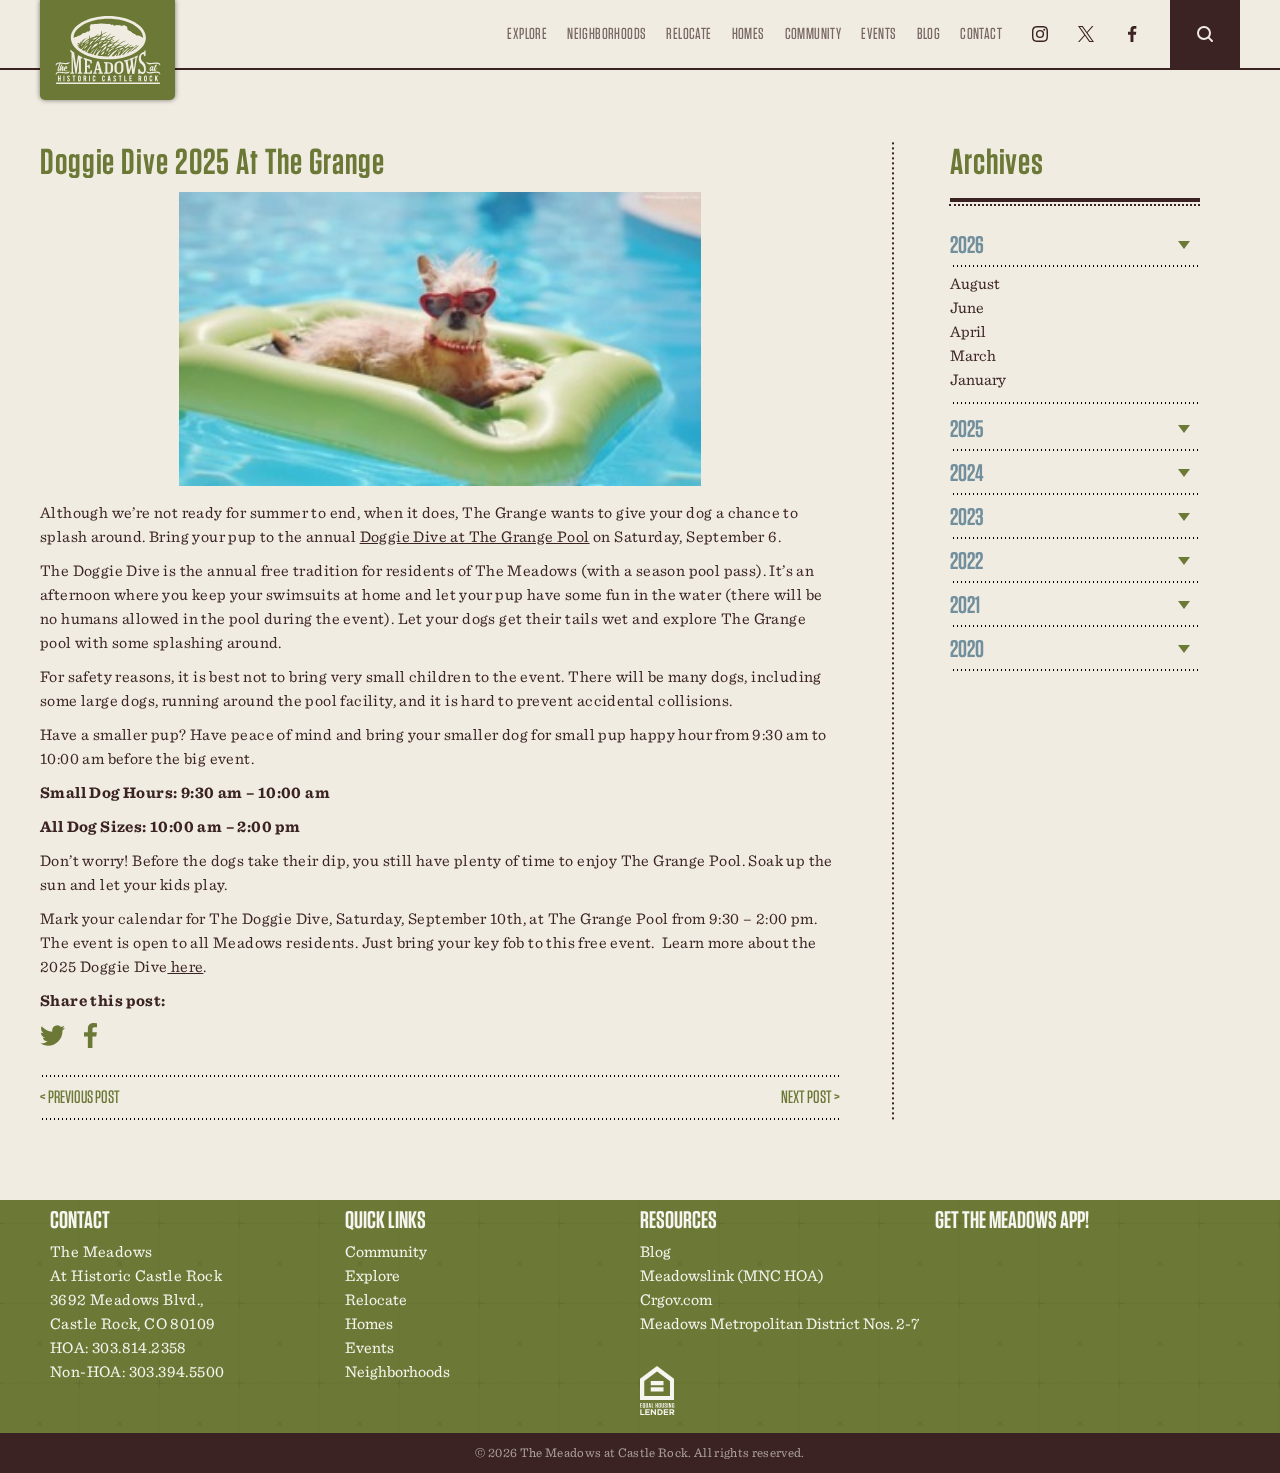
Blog (929, 33)
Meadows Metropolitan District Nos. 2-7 (779, 1323)
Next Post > (810, 1096)
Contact (981, 33)
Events (878, 33)
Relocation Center (986, 1257)
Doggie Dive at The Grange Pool (475, 536)
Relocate (688, 33)
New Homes (1054, 1257)
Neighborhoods (606, 33)
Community (813, 33)
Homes (748, 33)
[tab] (1075, 245)
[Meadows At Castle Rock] (107, 50)
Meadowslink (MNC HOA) (732, 1275)
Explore (527, 33)
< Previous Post (80, 1096)
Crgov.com (676, 1299)
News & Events (1088, 1257)
